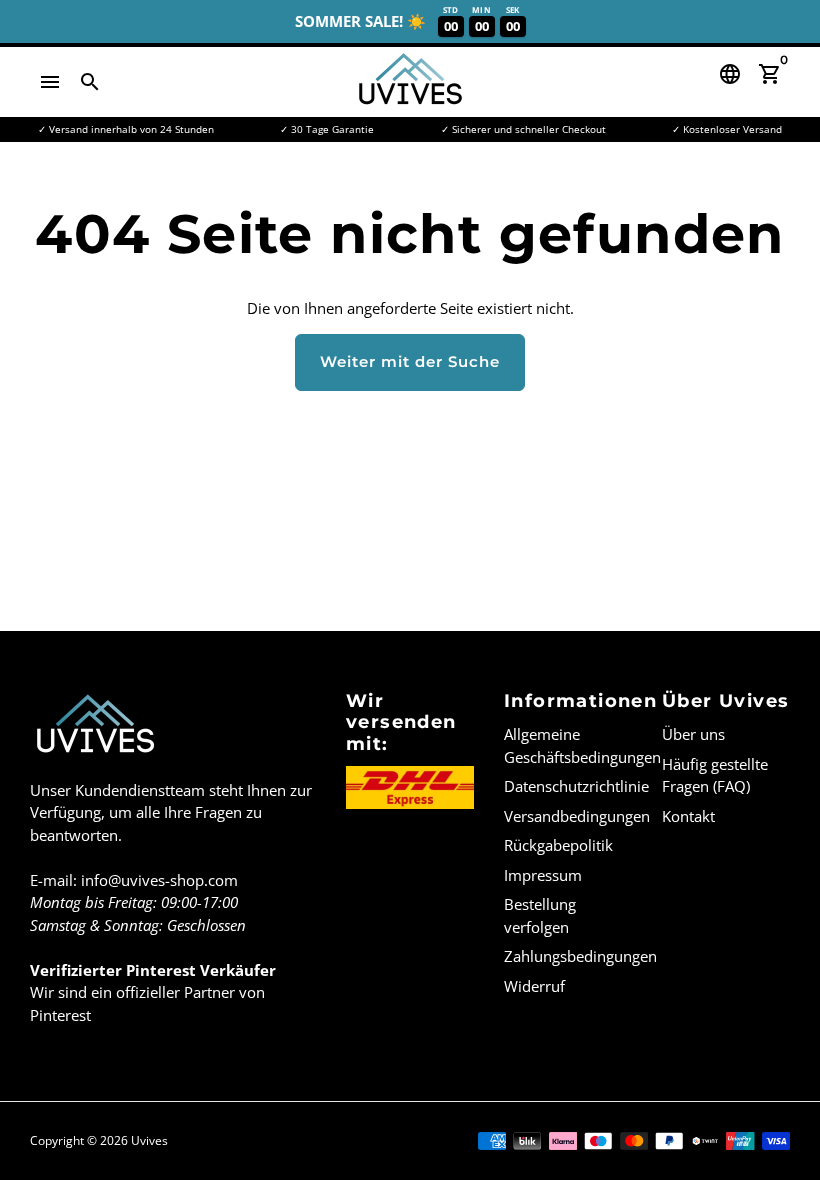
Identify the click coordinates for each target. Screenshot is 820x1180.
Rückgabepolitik (558, 845)
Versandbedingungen (577, 816)
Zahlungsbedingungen (580, 956)
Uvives (149, 1140)
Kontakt (688, 816)
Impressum (543, 875)
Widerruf (534, 986)
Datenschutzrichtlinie (576, 786)
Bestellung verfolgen (540, 915)
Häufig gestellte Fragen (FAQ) (715, 775)
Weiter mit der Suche (410, 361)
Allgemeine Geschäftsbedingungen (582, 745)
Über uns (693, 734)
